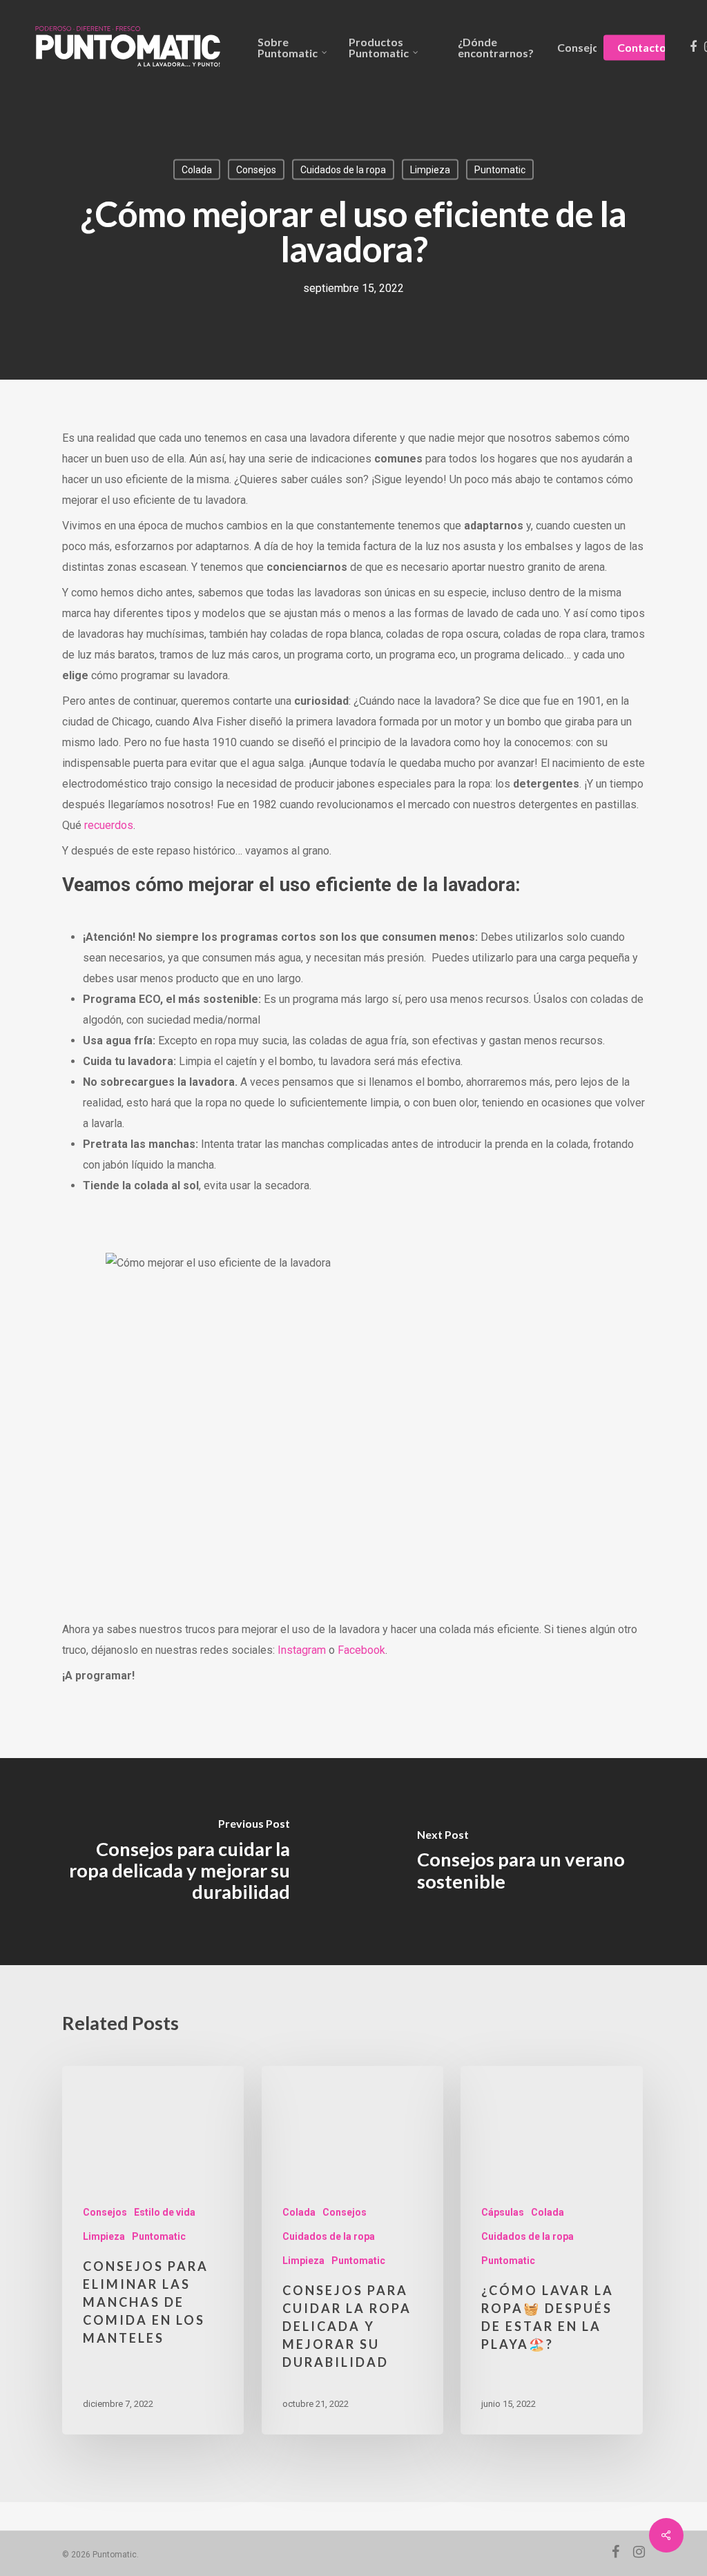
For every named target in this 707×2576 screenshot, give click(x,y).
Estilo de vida (165, 2212)
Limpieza (430, 170)
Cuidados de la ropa (343, 170)
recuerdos (109, 825)
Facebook (361, 1650)
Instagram (302, 1650)
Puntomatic (500, 170)
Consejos (256, 170)
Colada (197, 170)
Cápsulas (503, 2212)
